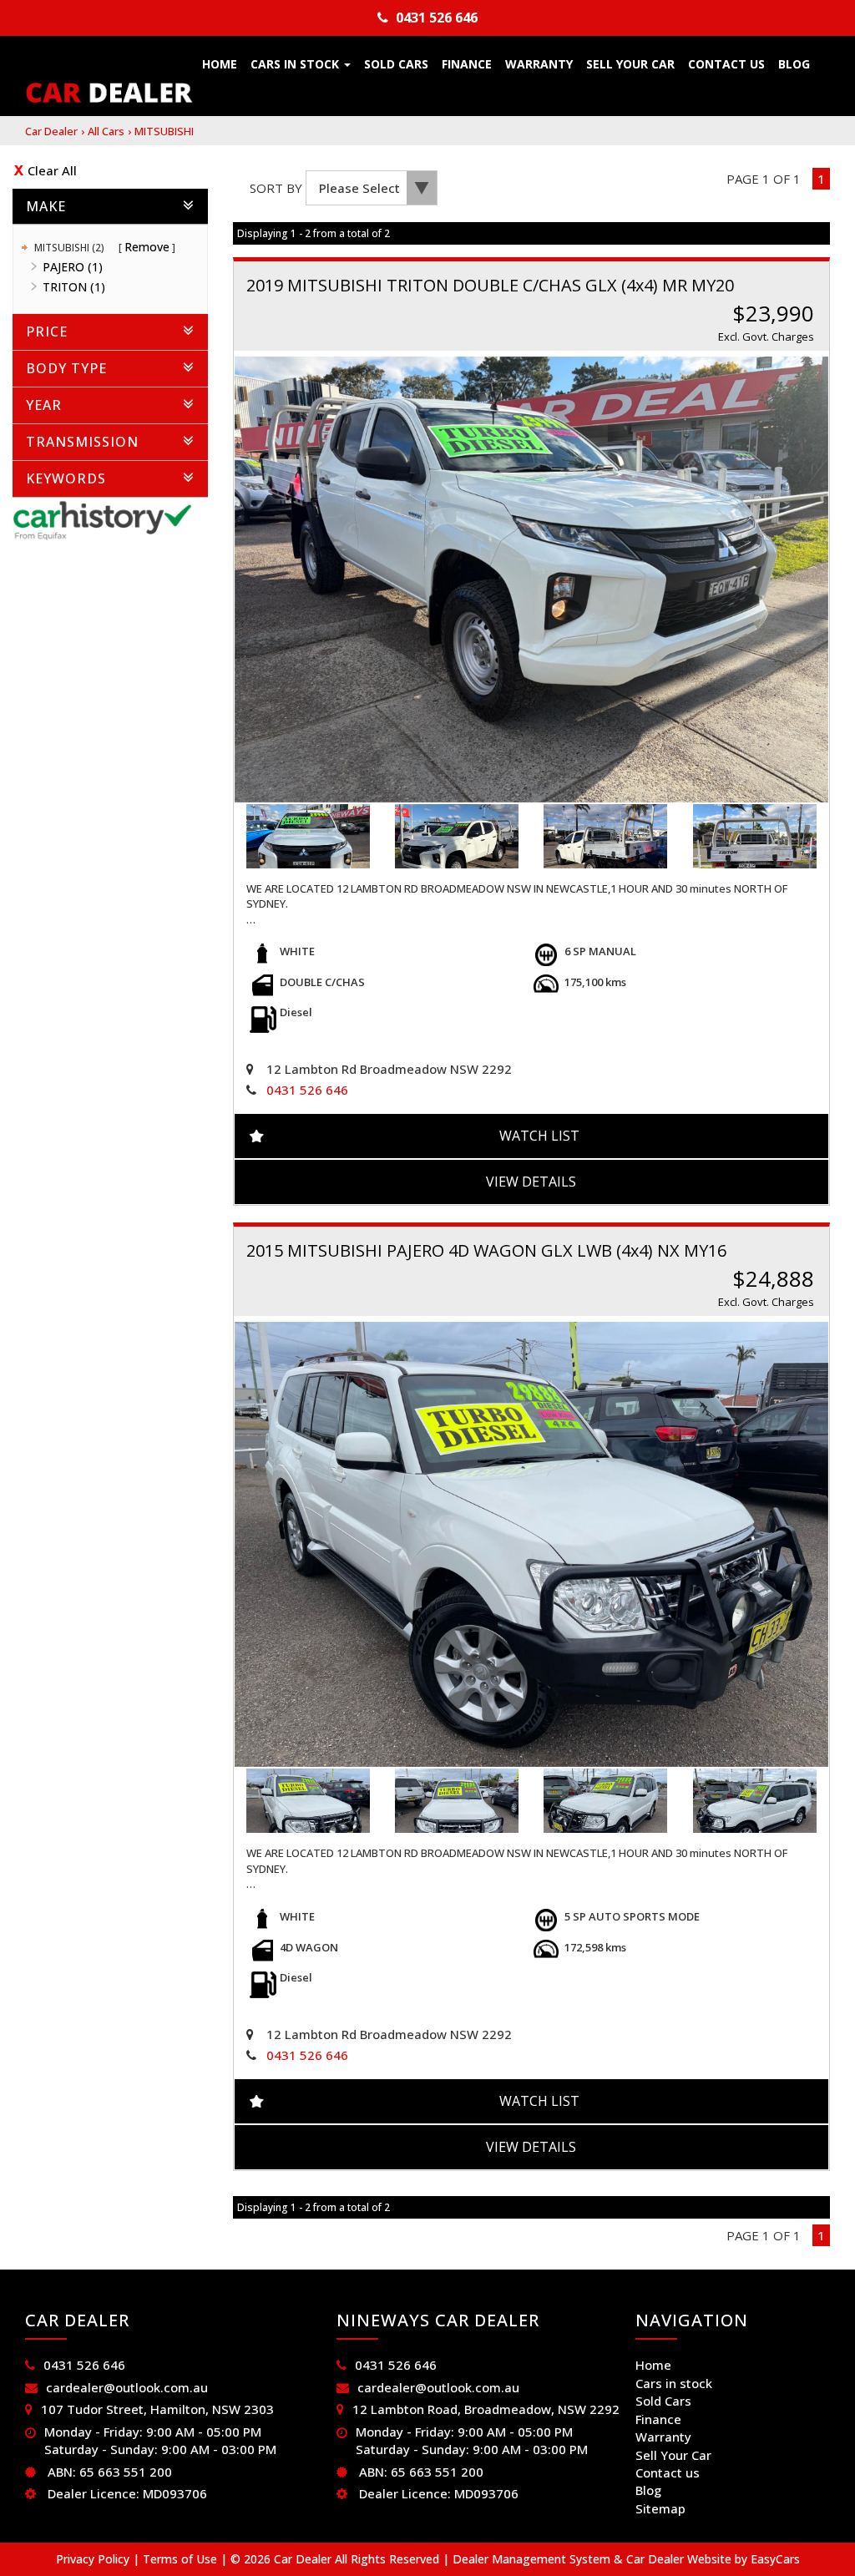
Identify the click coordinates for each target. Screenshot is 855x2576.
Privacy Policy (94, 2559)
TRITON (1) (74, 287)
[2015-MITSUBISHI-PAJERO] (532, 1545)
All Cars (106, 131)
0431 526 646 (437, 18)
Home (220, 64)
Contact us (726, 64)
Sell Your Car (630, 64)
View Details (531, 1182)
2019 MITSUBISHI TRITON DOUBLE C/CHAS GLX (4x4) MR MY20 (490, 285)
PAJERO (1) (73, 267)
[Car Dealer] (109, 93)
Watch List (539, 1136)
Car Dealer (51, 131)
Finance (467, 64)
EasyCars (775, 2559)
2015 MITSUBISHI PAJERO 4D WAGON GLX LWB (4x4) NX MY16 (486, 1250)
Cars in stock (296, 64)
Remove (147, 247)
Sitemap (660, 2508)
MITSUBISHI (164, 131)
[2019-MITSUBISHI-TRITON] (532, 579)
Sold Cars (396, 64)
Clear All (52, 170)
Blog (794, 64)
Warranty (539, 64)
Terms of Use (182, 2559)
